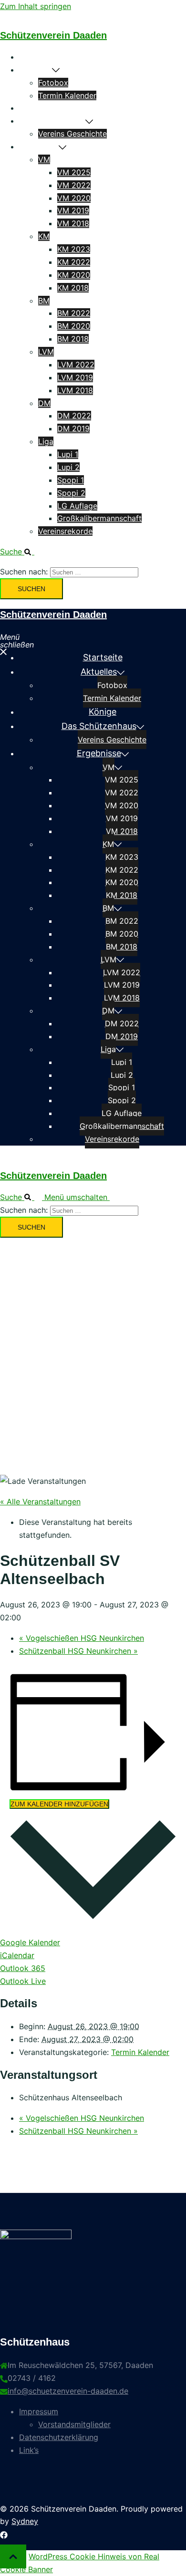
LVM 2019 (75, 377)
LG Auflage (77, 506)
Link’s (29, 2450)
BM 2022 (74, 313)
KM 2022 (74, 262)
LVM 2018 (75, 390)
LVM (46, 352)
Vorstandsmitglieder (74, 2424)
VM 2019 (73, 210)
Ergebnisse (39, 146)
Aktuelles (36, 70)
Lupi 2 (68, 467)
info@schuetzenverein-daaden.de (68, 2391)
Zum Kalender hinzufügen (59, 1804)
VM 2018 (73, 223)
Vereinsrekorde (65, 531)
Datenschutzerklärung (59, 2437)
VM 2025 (74, 172)
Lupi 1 (68, 454)
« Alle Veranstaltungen (40, 1502)
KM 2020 (74, 275)
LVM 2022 (76, 365)
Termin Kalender (67, 95)
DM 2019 (73, 428)
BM (44, 301)
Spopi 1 (71, 480)
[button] (21, 552)
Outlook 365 (23, 1968)
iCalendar (17, 1955)
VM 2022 (74, 185)
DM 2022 (74, 416)
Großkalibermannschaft (99, 518)
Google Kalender (30, 1942)
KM (44, 236)
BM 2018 (73, 339)
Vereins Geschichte (72, 134)
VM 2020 (74, 198)
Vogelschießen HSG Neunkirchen (82, 1638)
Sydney (25, 2521)
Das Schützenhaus (52, 121)
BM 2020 (74, 326)
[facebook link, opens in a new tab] (4, 2534)
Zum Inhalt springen (36, 6)
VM (44, 159)
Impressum (39, 2411)
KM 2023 (74, 249)
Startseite (37, 57)
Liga (46, 441)
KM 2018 (73, 288)
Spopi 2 (71, 493)
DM (44, 403)
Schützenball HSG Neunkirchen (78, 1651)
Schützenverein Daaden (53, 35)
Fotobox (53, 83)
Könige (31, 108)
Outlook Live (23, 1981)
